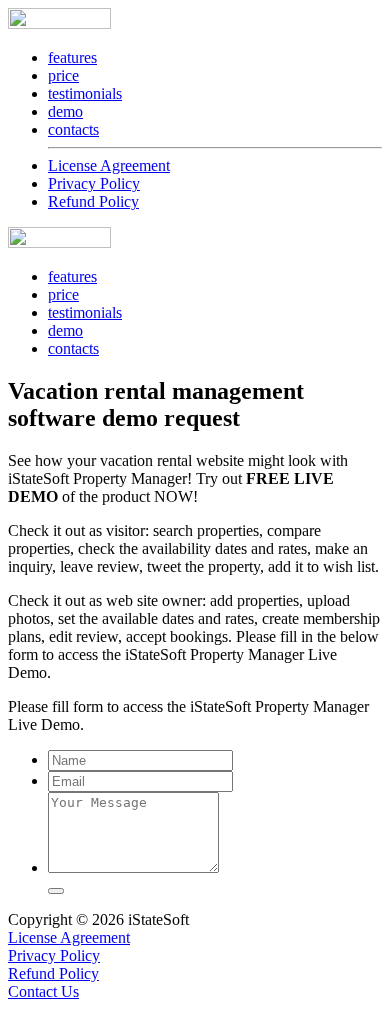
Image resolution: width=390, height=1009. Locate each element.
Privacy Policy (94, 183)
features (72, 57)
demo (65, 111)
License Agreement (109, 165)
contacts (73, 129)
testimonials (85, 93)
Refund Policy (93, 201)
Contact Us (43, 991)
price (63, 75)
